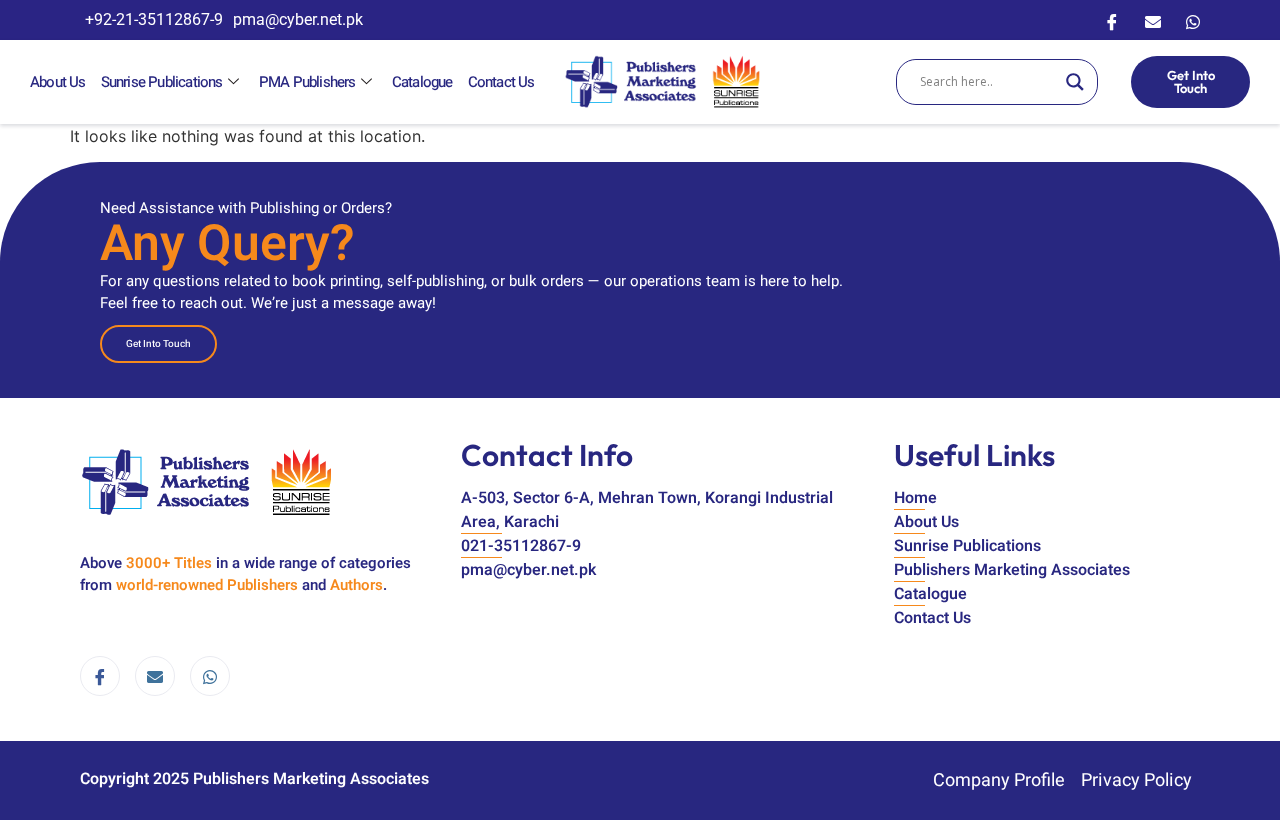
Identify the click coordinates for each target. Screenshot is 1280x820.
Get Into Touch (1191, 81)
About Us (58, 82)
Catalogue (422, 82)
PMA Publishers (307, 82)
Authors (356, 585)
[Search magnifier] (1075, 82)
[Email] (1153, 20)
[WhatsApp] (1193, 20)
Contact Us (501, 82)
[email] (155, 676)
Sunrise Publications (162, 82)
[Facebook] (1112, 20)
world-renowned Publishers (207, 585)
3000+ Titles (169, 563)
